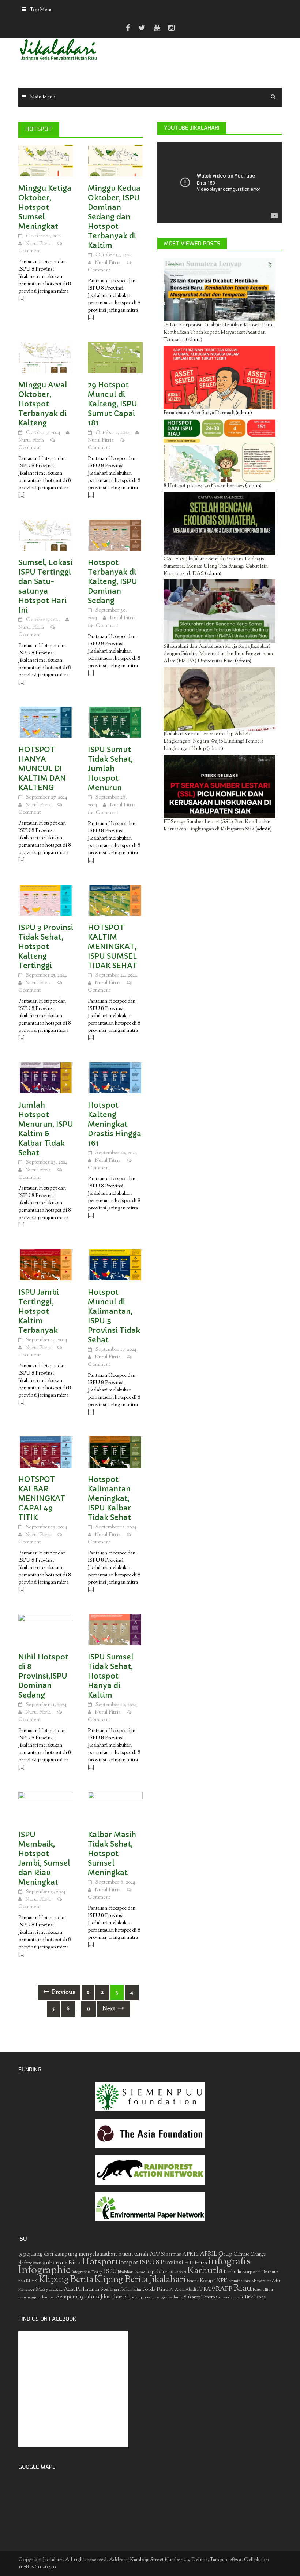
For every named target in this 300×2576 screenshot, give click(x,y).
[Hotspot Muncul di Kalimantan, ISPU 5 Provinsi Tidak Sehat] (115, 1265)
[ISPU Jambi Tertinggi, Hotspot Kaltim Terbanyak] (46, 1265)
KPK (222, 2281)
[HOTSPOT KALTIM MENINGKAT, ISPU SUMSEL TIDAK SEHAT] (115, 900)
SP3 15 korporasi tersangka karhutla (154, 2298)
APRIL (190, 2255)
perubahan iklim (127, 2290)
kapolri (180, 2272)
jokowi (140, 2272)
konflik (193, 2281)
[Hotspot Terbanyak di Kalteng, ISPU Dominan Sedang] (115, 535)
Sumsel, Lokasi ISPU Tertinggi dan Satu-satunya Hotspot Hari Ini (45, 586)
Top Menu (41, 10)
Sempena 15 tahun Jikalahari (90, 2297)
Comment (29, 251)
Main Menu (43, 97)
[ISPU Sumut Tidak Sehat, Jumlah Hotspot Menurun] (115, 722)
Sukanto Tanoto (199, 2297)
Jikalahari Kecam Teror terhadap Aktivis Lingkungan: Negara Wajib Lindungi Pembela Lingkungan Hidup (213, 741)
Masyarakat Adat (55, 2289)
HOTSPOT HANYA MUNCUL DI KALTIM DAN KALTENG (42, 769)
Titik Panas (255, 2297)
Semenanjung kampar (37, 2298)
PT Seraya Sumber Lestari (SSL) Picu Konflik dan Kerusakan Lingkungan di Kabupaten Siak (217, 826)
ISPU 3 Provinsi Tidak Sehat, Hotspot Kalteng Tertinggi (46, 947)
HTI (189, 2263)
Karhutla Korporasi (243, 2272)
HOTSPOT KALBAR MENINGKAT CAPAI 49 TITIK (42, 1499)
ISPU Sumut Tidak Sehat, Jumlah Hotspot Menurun (110, 769)
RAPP (224, 2289)
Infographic (44, 2271)
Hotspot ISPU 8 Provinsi (149, 2263)
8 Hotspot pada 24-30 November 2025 (204, 486)
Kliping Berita (66, 2280)
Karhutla (205, 2271)
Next (109, 2009)
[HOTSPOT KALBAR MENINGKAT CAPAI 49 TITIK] (46, 1452)
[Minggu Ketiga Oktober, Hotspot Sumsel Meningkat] (46, 161)
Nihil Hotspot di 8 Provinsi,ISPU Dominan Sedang (43, 1676)
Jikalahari (126, 2272)
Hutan (201, 2263)
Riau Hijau (263, 2290)
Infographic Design (87, 2272)
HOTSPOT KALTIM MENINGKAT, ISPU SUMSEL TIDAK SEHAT (112, 947)
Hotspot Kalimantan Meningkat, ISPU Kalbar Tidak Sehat (109, 1499)
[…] (21, 299)
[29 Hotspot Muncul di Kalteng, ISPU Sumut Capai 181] (115, 358)
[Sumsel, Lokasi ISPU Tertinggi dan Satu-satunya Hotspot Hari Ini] (46, 535)
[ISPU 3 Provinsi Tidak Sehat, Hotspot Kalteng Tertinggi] (46, 900)
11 (89, 2009)
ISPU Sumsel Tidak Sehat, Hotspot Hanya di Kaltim (111, 1676)
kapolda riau (160, 2272)
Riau (243, 2289)
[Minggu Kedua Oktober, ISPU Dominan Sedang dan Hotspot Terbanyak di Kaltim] (115, 161)
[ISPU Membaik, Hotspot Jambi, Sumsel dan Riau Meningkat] (46, 1807)
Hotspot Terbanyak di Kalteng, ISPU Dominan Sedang (112, 582)
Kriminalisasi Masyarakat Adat (254, 2281)
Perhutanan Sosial (94, 2289)
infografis (229, 2262)
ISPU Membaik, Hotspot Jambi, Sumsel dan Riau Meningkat (44, 1858)
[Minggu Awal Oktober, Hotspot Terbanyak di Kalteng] (46, 358)
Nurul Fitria (38, 244)
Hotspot (98, 2262)
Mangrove (27, 2290)
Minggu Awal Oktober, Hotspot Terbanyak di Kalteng (43, 404)
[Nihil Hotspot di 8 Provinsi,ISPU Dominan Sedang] (46, 1630)
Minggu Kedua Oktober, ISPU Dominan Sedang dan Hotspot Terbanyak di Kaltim (114, 217)
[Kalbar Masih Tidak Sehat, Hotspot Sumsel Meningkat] (115, 1807)
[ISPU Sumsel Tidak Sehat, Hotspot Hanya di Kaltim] (115, 1630)
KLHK (32, 2281)
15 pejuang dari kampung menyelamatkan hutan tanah (83, 2254)
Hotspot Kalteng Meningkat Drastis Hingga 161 (115, 1124)
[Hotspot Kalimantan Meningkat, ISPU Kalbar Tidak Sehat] (115, 1452)
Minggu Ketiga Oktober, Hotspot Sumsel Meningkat (45, 207)
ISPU (110, 2272)
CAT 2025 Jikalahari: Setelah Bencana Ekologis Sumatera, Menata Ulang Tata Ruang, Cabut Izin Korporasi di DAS (216, 566)
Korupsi (208, 2281)
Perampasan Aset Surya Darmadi (199, 413)
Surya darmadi (229, 2297)
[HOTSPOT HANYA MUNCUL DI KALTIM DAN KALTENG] (46, 722)
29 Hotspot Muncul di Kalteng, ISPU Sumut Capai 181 (112, 404)
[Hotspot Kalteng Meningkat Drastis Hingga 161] (115, 1078)
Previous (63, 1993)
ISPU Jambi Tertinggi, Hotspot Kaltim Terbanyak (39, 1311)
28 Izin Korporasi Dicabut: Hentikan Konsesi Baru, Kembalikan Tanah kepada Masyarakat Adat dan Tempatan (219, 332)
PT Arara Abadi (183, 2290)
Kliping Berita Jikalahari (140, 2280)
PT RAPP (206, 2290)
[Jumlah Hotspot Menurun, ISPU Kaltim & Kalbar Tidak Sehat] (46, 1078)
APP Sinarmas (165, 2255)
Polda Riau (155, 2289)
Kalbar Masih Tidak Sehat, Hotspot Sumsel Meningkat (112, 1854)
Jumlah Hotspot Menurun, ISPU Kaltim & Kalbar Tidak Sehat (46, 1129)
